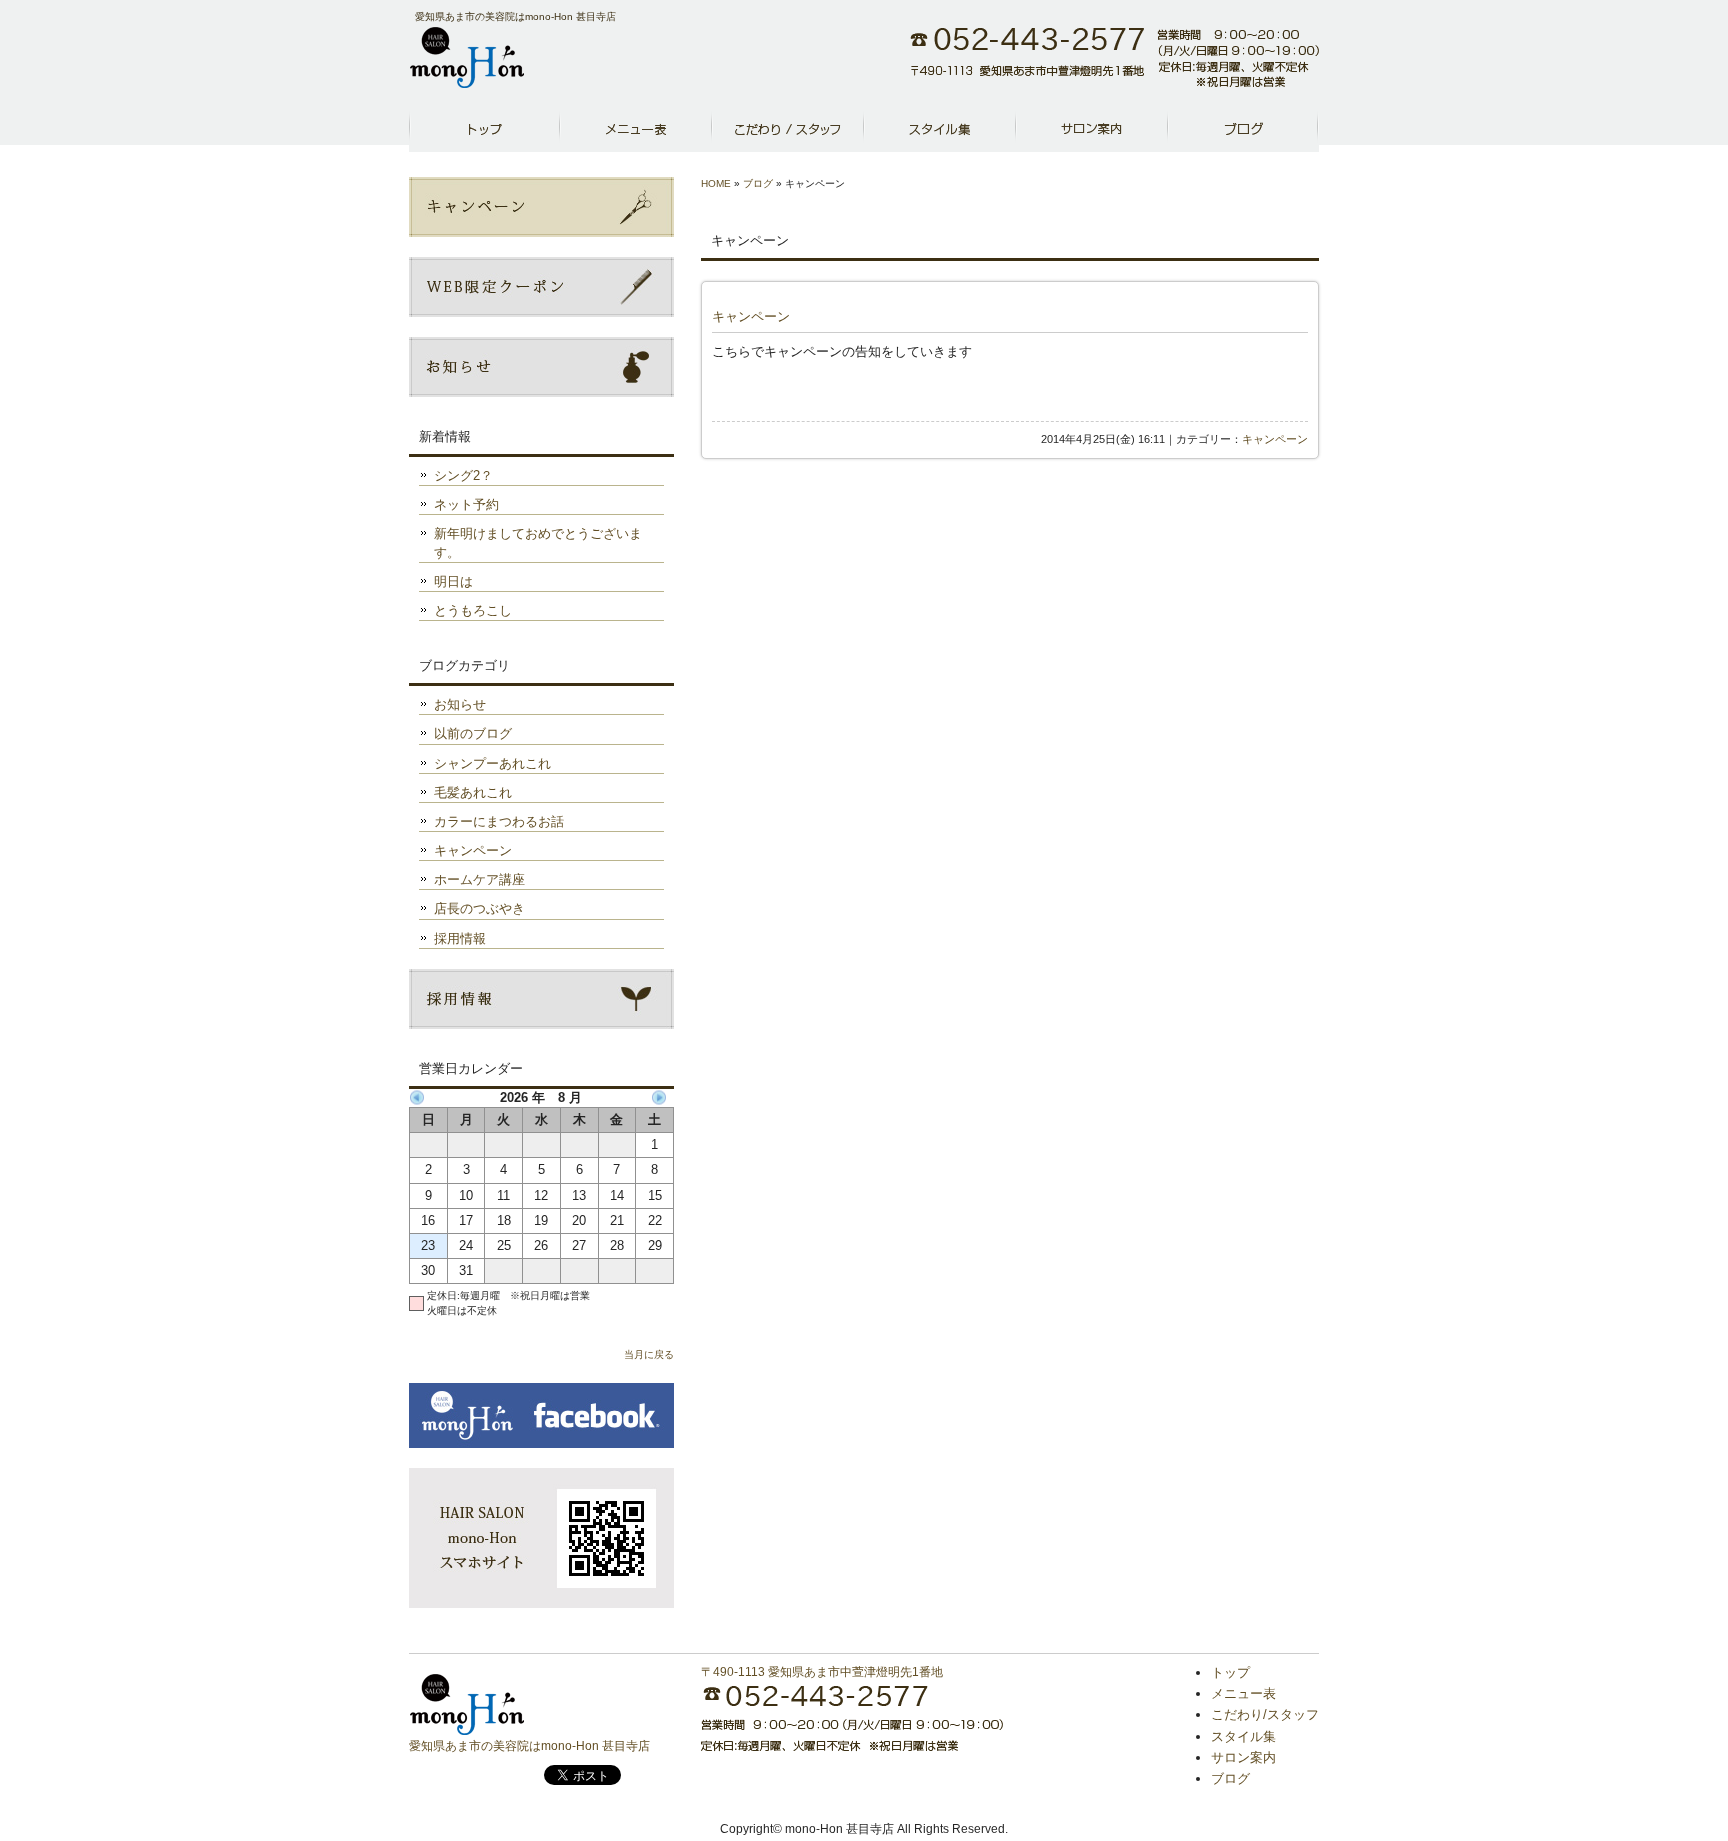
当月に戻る (649, 1354)
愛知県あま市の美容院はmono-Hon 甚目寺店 (529, 1746)
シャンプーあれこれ (492, 763)
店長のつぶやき (479, 908)
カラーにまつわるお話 (499, 821)
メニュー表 (636, 129)
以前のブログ (473, 733)
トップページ (484, 129)
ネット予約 (466, 504)
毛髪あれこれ (473, 792)
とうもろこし (473, 610)
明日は (453, 581)
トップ (1230, 1672)
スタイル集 (940, 129)
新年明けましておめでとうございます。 (538, 542)
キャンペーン (751, 316)
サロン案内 (1092, 129)
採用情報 (460, 938)
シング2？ (463, 475)
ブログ (1243, 129)
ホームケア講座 (479, 879)
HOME (716, 183)
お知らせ (460, 704)
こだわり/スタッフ (788, 129)
